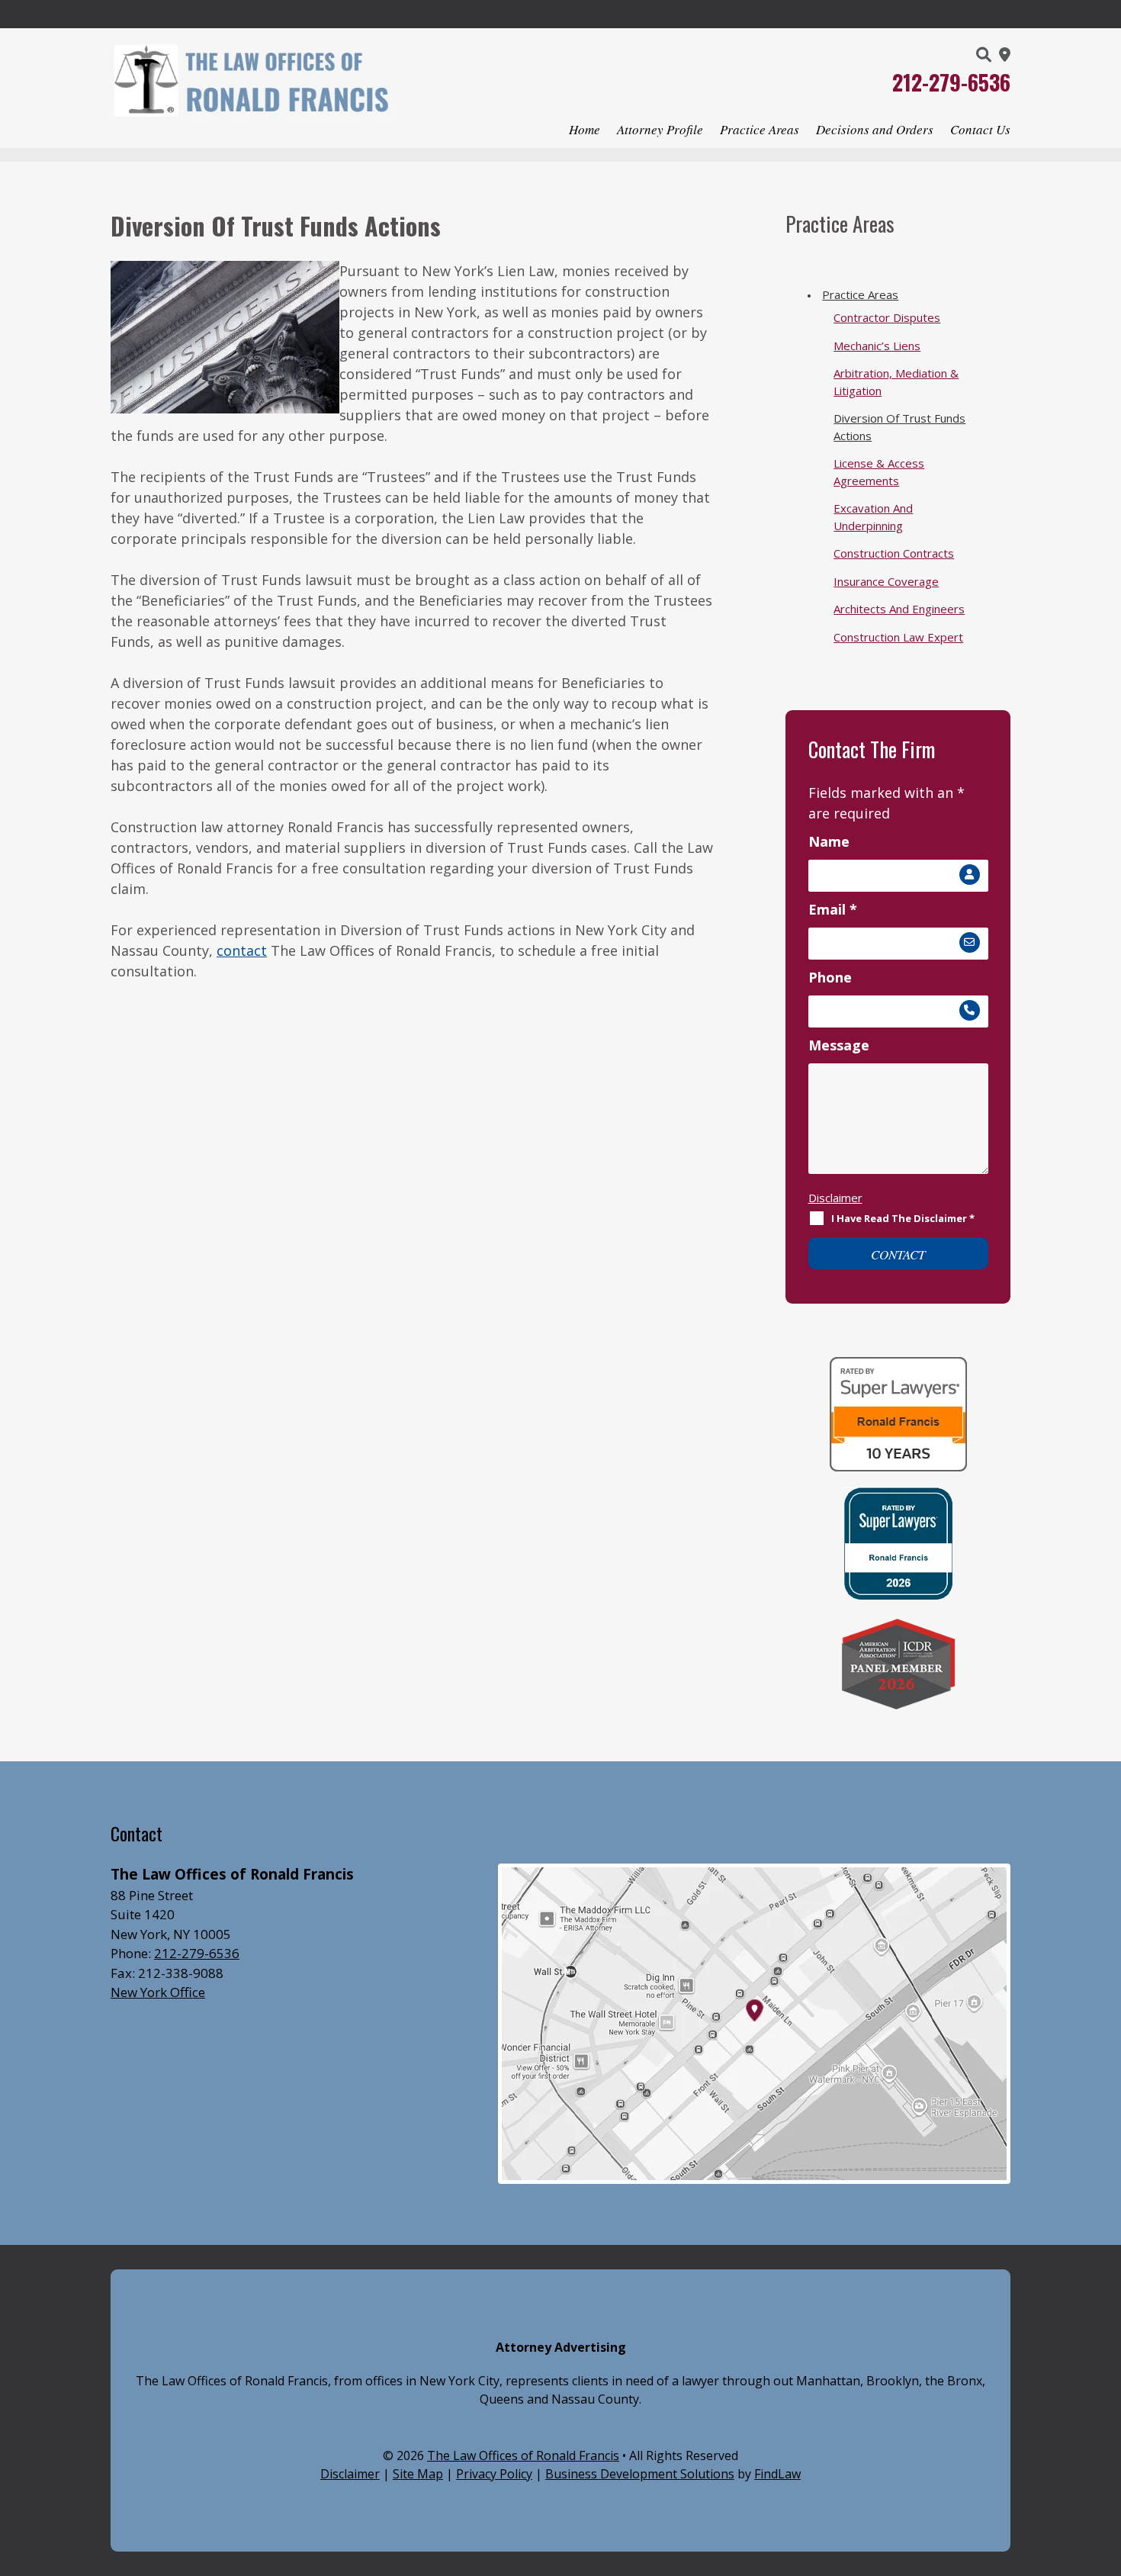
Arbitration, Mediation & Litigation (896, 382)
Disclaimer (835, 1198)
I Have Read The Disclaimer (903, 1218)
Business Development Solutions (640, 2474)
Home (585, 131)
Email (833, 909)
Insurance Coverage (886, 581)
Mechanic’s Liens (877, 346)
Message (839, 1045)
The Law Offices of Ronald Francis (523, 2455)
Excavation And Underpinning (873, 517)
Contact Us (980, 131)
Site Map (418, 2474)
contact (242, 950)
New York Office (158, 1992)
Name (829, 841)
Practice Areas (760, 131)
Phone (830, 977)
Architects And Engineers (899, 609)
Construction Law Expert (898, 637)
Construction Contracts (894, 553)
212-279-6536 (951, 82)
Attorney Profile (660, 131)
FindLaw (777, 2474)
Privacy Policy (494, 2474)
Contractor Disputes (887, 317)
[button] (1103, 2465)
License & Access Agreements (879, 472)
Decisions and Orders (875, 131)
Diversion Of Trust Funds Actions (899, 427)
